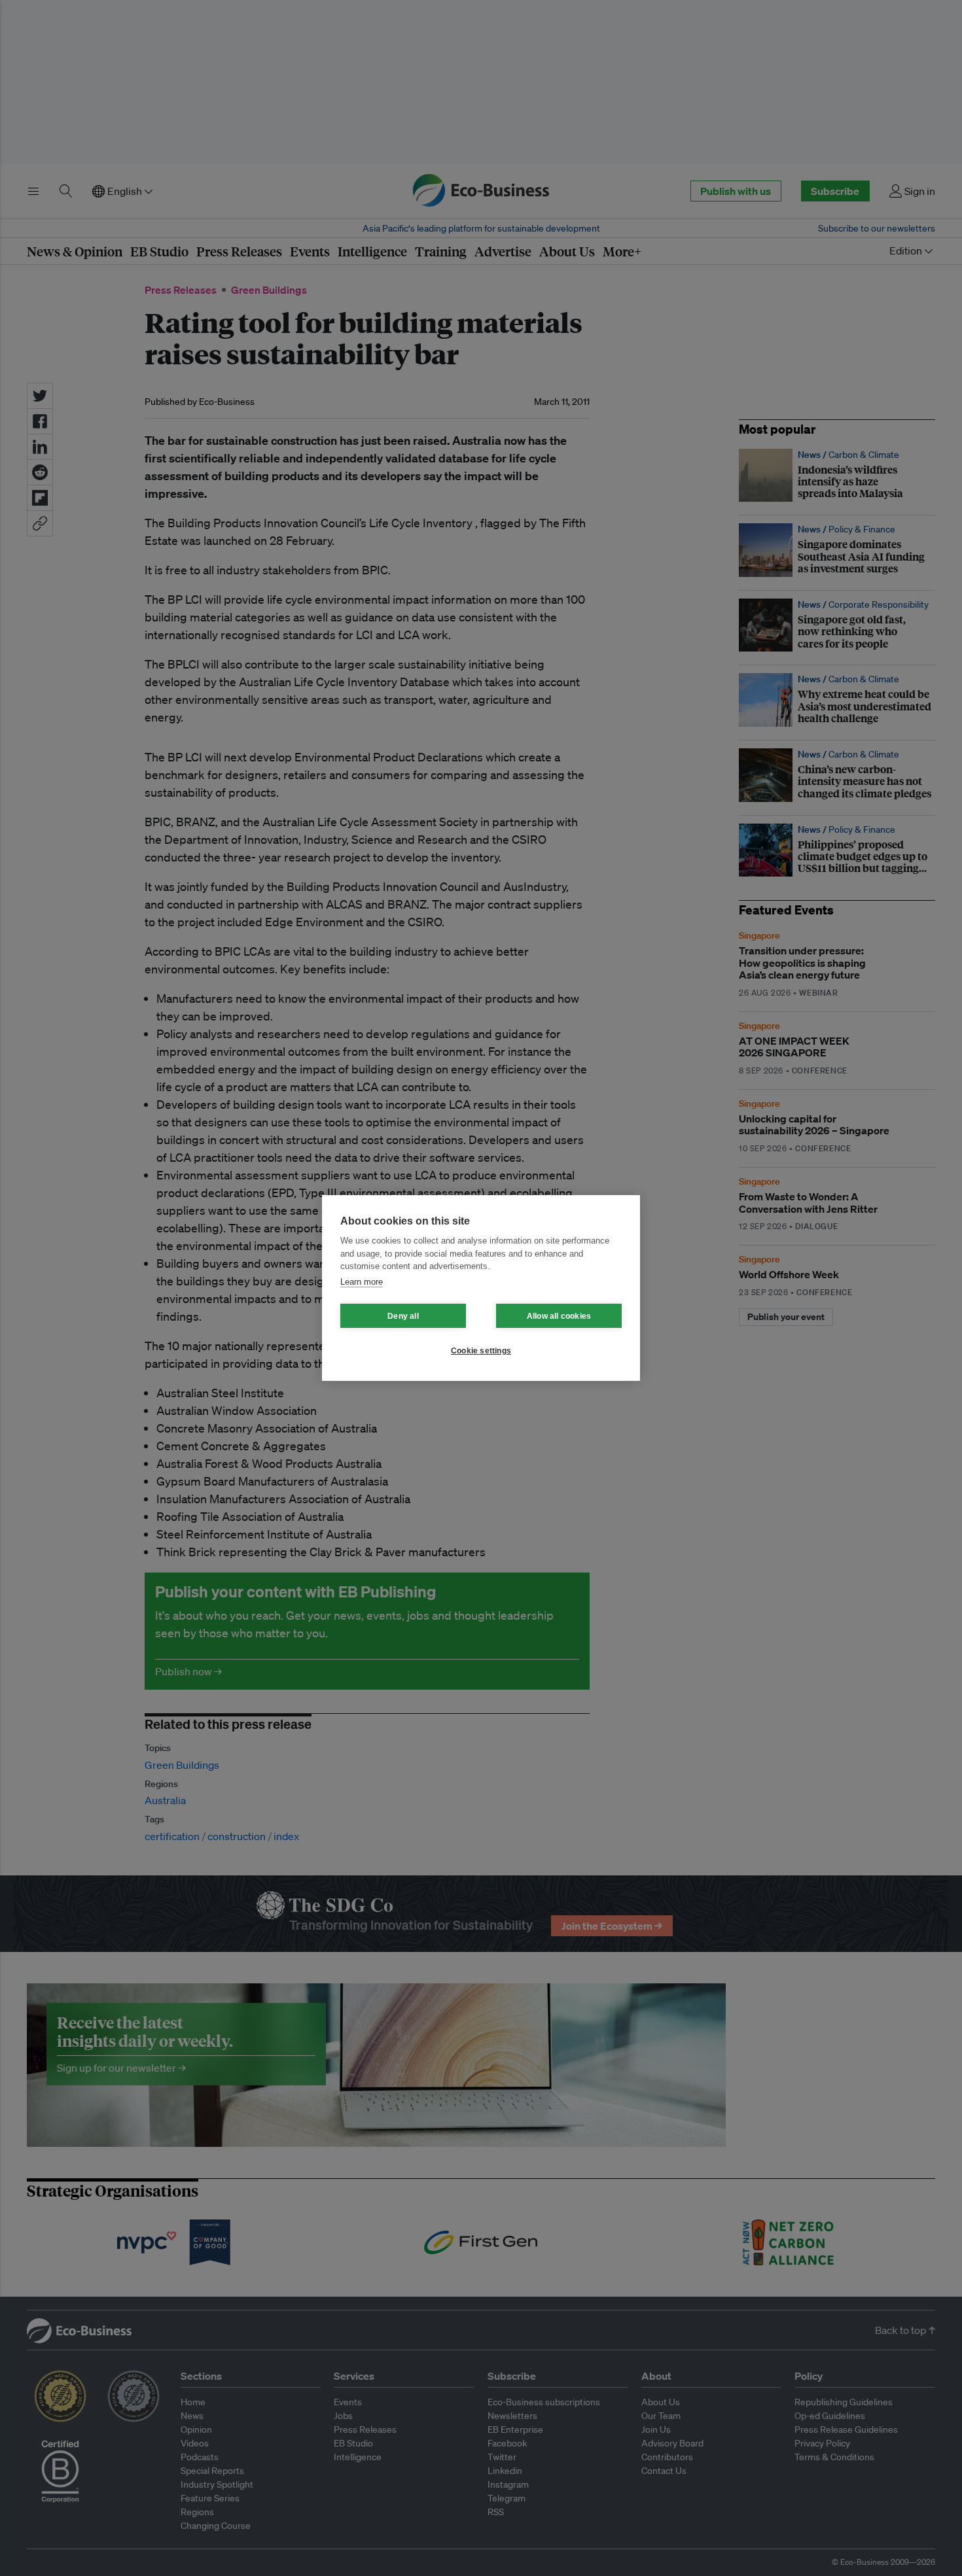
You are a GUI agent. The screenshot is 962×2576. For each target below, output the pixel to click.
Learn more (362, 1282)
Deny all (403, 1316)
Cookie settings (481, 1351)
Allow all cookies (559, 1316)
